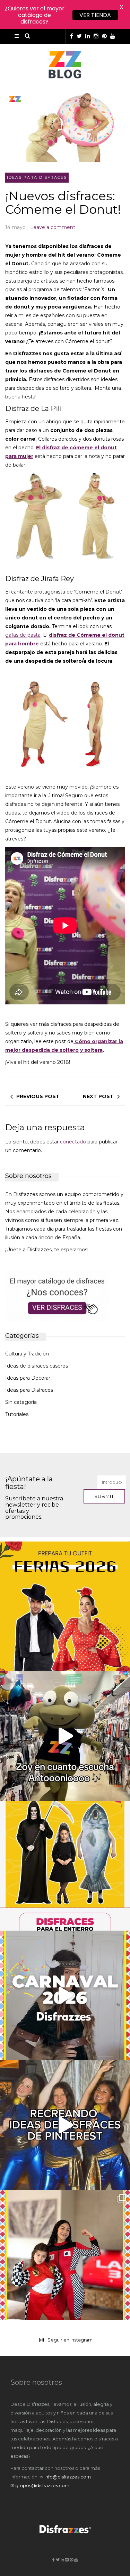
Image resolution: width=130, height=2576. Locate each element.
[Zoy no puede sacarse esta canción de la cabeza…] (65, 1736)
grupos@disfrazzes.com (42, 2485)
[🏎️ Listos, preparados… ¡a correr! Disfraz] (65, 2255)
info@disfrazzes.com (68, 2477)
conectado (73, 1142)
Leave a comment (53, 227)
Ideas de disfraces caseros (37, 1366)
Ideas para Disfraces (37, 177)
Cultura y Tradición (27, 1354)
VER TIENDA (95, 15)
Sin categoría (21, 1402)
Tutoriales (17, 1414)
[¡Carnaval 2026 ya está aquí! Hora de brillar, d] (65, 1995)
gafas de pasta (23, 635)
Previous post (38, 1096)
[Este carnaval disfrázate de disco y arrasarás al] (65, 2125)
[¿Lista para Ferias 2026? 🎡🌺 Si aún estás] (65, 1606)
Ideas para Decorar (28, 1378)
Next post (98, 1096)
